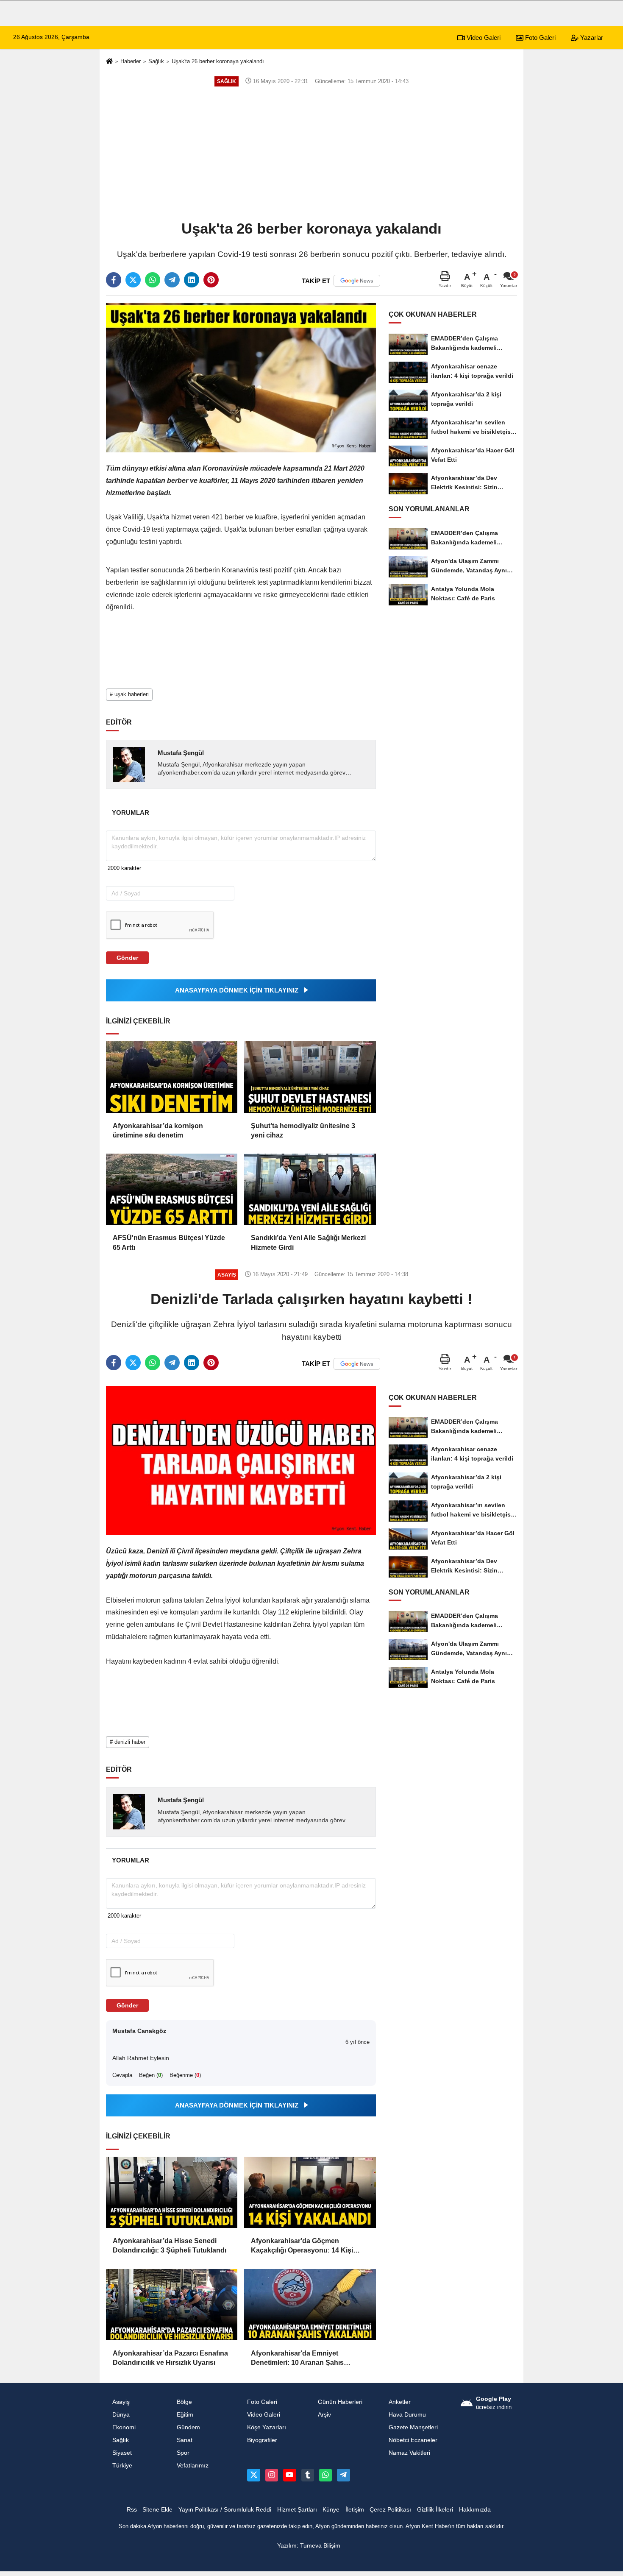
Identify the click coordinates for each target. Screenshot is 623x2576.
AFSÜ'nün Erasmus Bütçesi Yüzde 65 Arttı (169, 1242)
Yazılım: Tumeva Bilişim (309, 2546)
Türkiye (122, 2466)
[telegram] (172, 280)
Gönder (127, 958)
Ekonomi (124, 2427)
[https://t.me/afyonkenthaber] (343, 2475)
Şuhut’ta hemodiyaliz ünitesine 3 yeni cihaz (303, 1130)
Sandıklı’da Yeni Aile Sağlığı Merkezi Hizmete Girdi (308, 1242)
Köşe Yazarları (267, 2427)
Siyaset (122, 2453)
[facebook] (114, 280)
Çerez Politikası (390, 2510)
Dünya (121, 2415)
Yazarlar (591, 38)
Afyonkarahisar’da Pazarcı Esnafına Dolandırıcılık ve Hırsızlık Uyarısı (170, 2358)
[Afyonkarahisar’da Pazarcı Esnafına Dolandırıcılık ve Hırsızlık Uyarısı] (172, 2305)
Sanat (185, 2440)
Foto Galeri (540, 38)
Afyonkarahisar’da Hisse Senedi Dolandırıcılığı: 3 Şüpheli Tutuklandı (170, 2246)
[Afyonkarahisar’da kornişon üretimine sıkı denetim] (172, 1077)
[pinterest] (211, 280)
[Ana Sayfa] (109, 62)
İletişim (355, 2510)
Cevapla (122, 2075)
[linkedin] (192, 280)
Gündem (188, 2427)
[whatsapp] (153, 280)
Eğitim (185, 2415)
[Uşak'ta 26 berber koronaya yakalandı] (241, 377)
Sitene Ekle (157, 2510)
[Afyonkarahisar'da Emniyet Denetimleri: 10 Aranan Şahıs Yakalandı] (310, 2305)
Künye (331, 2510)
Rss (132, 2510)
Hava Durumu (407, 2415)
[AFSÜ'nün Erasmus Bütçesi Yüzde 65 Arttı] (172, 1189)
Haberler (131, 61)
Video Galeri (483, 38)
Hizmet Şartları (297, 2510)
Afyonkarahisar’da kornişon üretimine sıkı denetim (158, 1130)
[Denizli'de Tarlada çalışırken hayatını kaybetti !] (241, 1460)
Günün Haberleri (340, 2402)
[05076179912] (325, 2475)
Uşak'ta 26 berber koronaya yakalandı (218, 61)
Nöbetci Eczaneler (413, 2440)
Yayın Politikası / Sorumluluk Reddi (225, 2510)
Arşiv (324, 2415)
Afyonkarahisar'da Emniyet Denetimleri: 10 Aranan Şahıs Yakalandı (297, 2359)
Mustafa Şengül (181, 753)
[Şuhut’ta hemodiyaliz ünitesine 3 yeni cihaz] (310, 1077)
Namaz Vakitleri (409, 2453)
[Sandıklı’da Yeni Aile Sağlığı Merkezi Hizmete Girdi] (310, 1189)
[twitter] (133, 280)
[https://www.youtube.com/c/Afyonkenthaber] (289, 2475)
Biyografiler (262, 2440)
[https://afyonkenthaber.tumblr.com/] (308, 2475)
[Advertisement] (311, 153)
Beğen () (151, 2075)
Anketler (400, 2402)
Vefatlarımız (193, 2466)
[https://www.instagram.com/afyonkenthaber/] (272, 2475)
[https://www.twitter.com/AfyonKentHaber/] (253, 2475)
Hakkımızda (475, 2510)
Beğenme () (185, 2075)
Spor (183, 2453)
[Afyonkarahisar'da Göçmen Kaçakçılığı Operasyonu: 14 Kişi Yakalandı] (310, 2192)
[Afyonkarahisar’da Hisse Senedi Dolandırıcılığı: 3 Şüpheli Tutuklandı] (172, 2192)
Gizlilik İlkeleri (435, 2510)
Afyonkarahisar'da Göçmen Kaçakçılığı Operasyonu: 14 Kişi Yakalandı (302, 2246)
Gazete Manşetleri (413, 2427)
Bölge (184, 2402)
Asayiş (121, 2402)
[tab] (130, 813)
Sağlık (156, 61)
